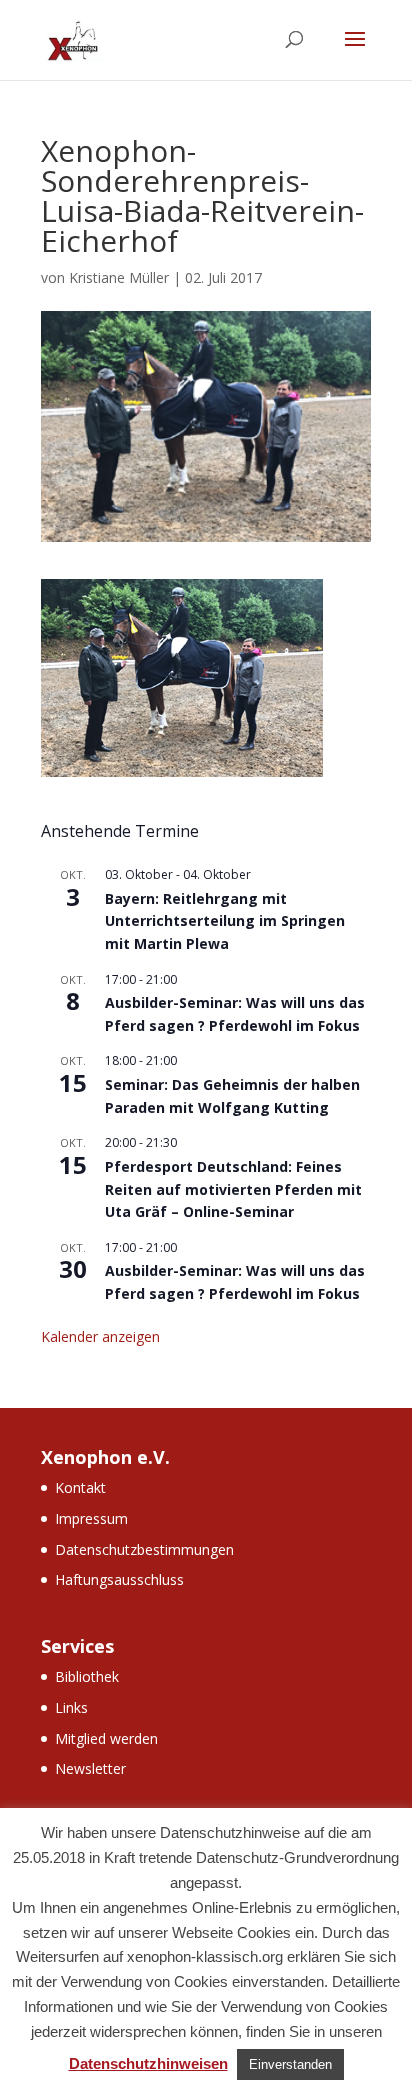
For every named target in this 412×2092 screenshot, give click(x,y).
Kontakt (80, 1487)
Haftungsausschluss (119, 1579)
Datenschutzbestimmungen (144, 1549)
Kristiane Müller (119, 277)
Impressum (91, 1518)
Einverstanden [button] (290, 2064)
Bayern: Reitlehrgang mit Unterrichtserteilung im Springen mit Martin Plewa (225, 921)
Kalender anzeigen (100, 1336)
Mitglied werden (106, 1738)
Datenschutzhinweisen (148, 2063)
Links (71, 1707)
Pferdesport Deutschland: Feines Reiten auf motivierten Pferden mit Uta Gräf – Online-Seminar (233, 1189)
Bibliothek (87, 1676)
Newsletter (90, 1768)
